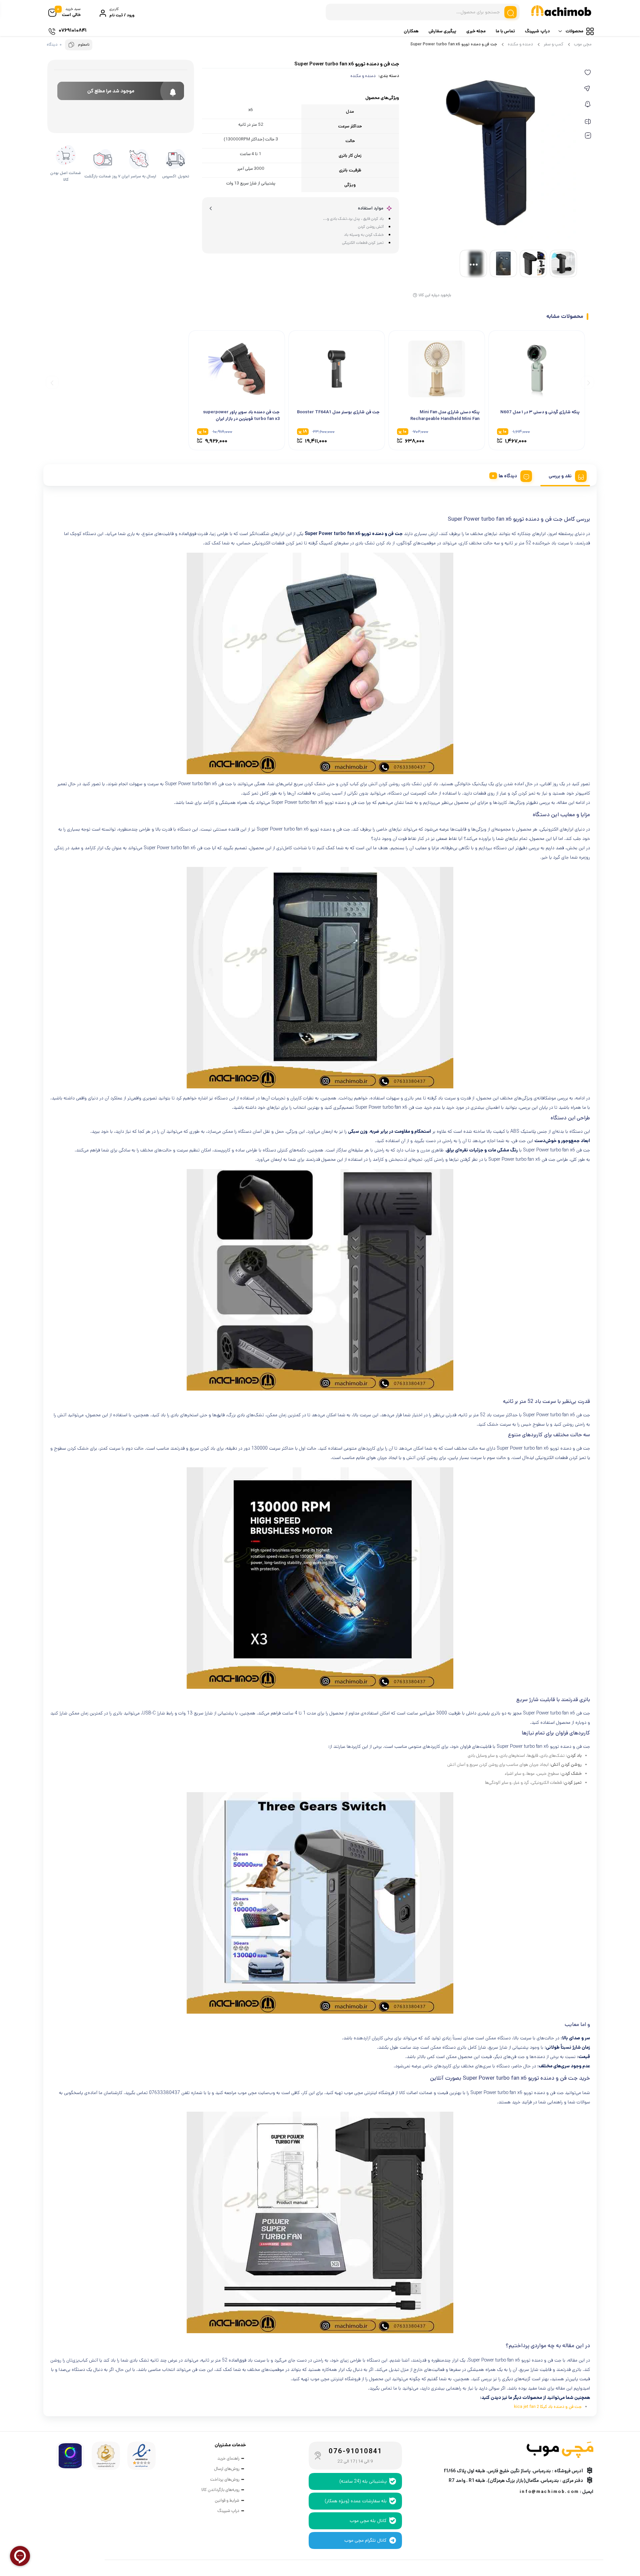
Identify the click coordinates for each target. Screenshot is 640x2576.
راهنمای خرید (228, 2458)
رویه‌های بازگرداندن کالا (220, 2490)
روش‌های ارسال (227, 2469)
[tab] (565, 475)
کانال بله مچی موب (368, 2521)
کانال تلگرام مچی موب (365, 2540)
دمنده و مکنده (520, 44)
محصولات (574, 31)
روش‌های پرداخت (225, 2479)
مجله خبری (476, 31)
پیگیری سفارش (442, 31)
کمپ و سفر (553, 44)
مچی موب (583, 44)
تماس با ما (505, 31)
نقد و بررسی (560, 476)
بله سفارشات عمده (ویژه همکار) (356, 2501)
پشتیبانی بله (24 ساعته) (363, 2481)
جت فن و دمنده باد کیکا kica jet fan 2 (548, 2407)
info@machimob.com (549, 2492)
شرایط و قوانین (227, 2500)
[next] (52, 382)
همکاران (411, 31)
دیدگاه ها (508, 476)
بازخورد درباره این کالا (435, 295)
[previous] (587, 382)
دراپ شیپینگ (537, 31)
